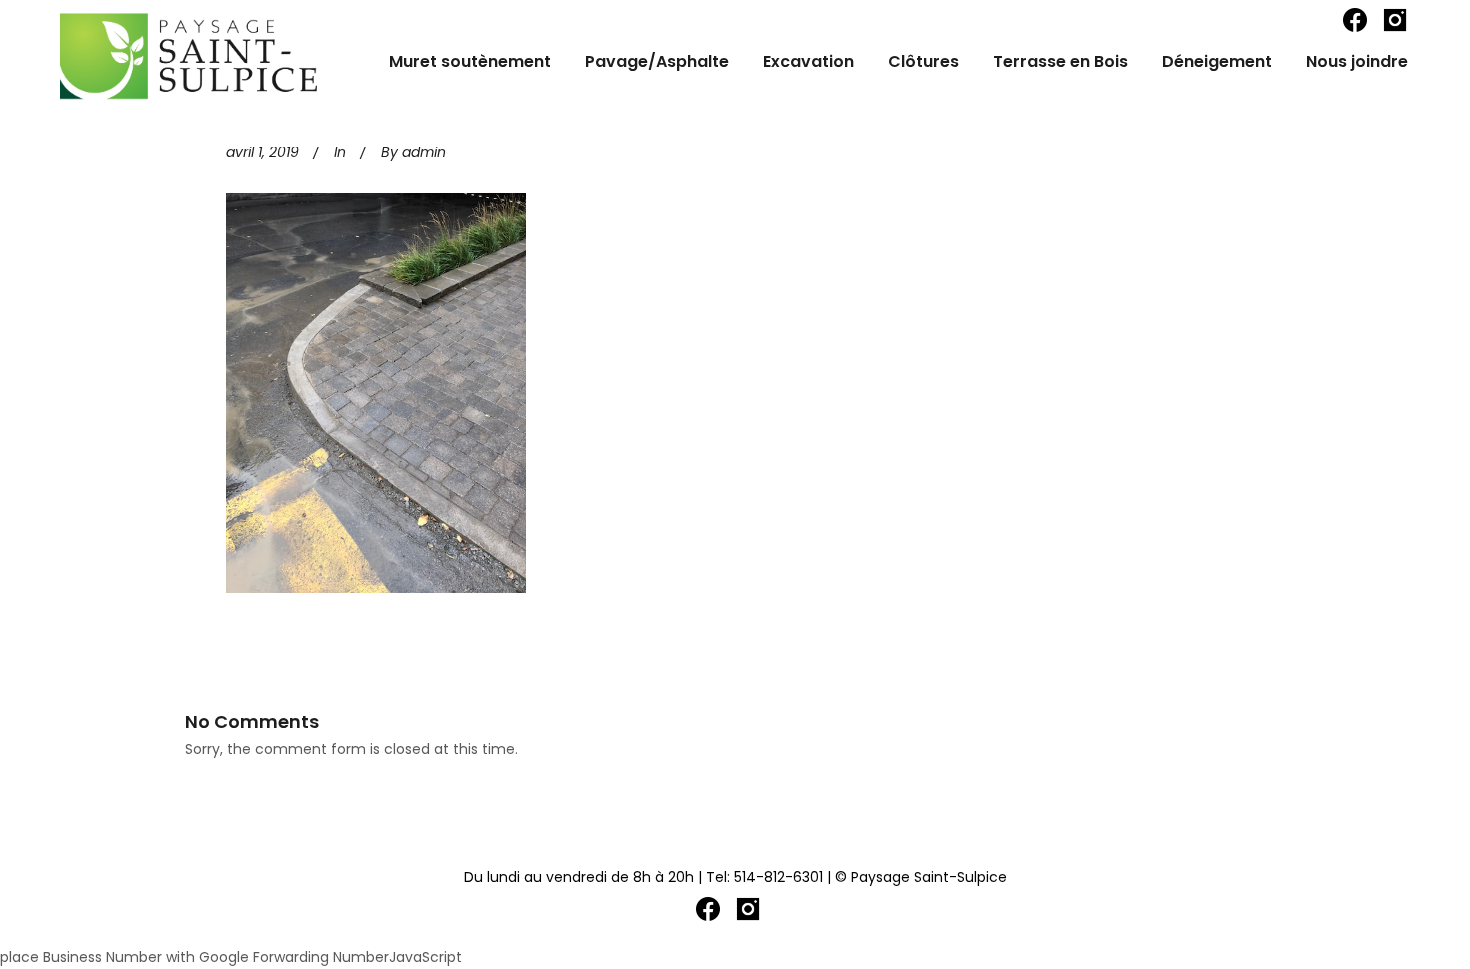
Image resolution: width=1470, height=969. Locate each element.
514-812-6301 (778, 877)
